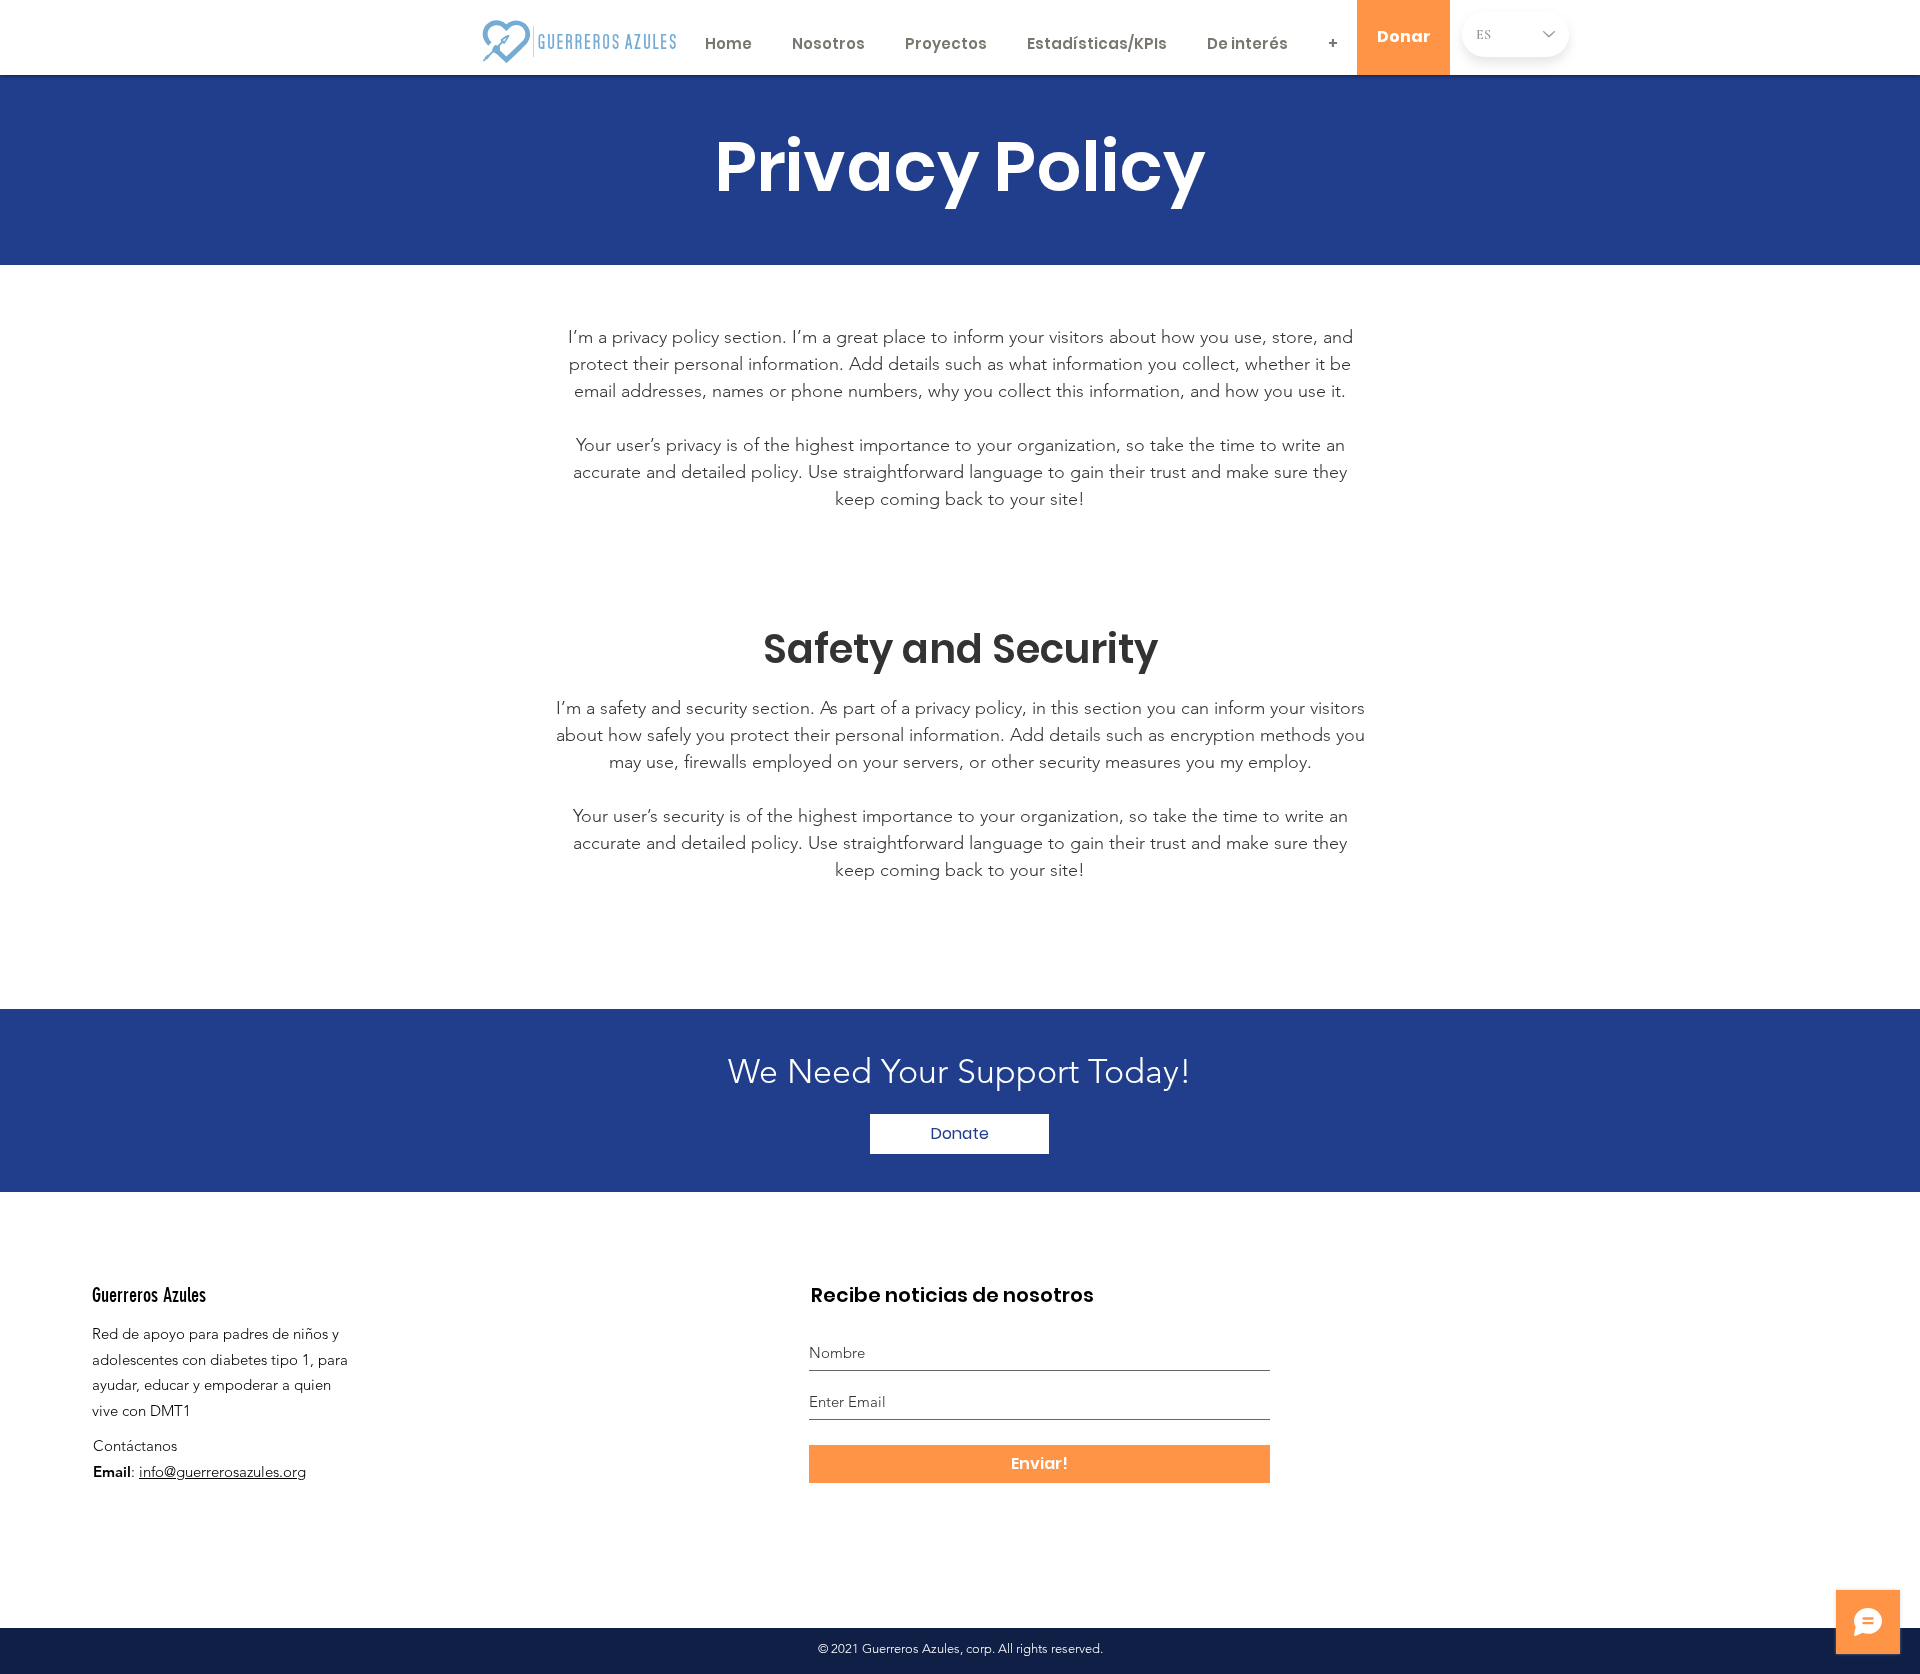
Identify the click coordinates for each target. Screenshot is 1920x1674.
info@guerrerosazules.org (222, 1471)
